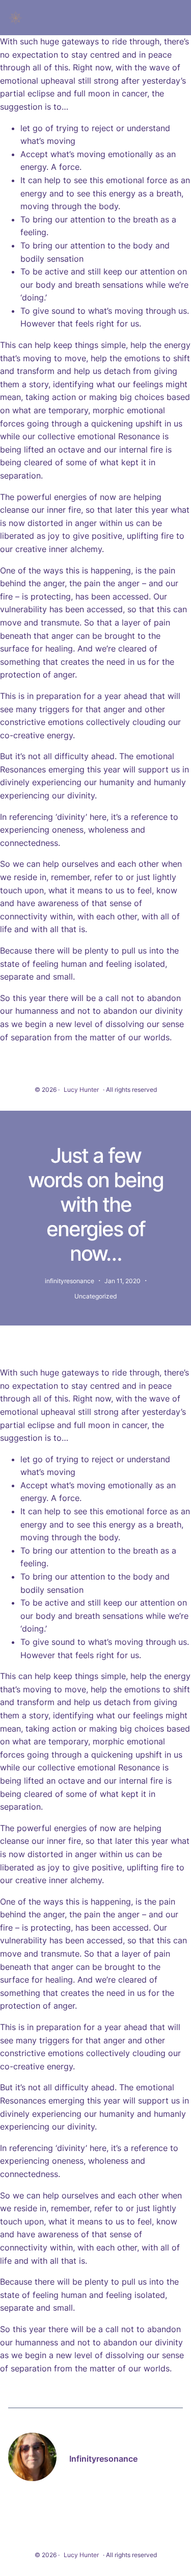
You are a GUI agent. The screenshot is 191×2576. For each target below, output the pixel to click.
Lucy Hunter (81, 1090)
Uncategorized (95, 1296)
